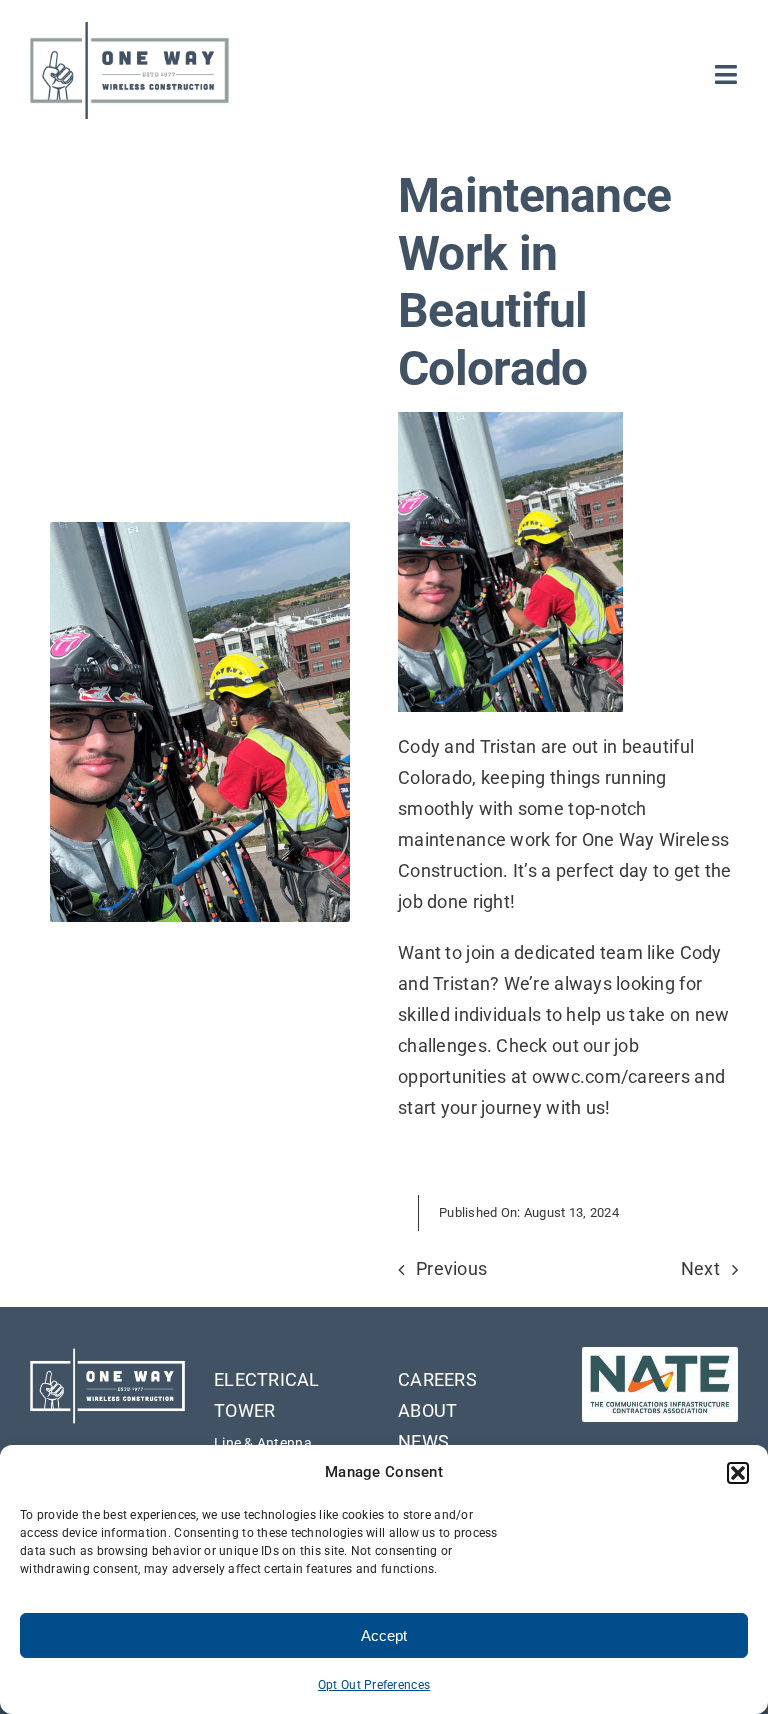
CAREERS (437, 1379)
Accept (384, 1635)
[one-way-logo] (130, 28)
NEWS (423, 1441)
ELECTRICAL (267, 1379)
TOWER (244, 1410)
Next (700, 1268)
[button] (738, 1473)
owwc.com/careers (611, 1076)
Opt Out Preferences (374, 1685)
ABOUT (427, 1410)
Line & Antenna (263, 1443)
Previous (451, 1268)
